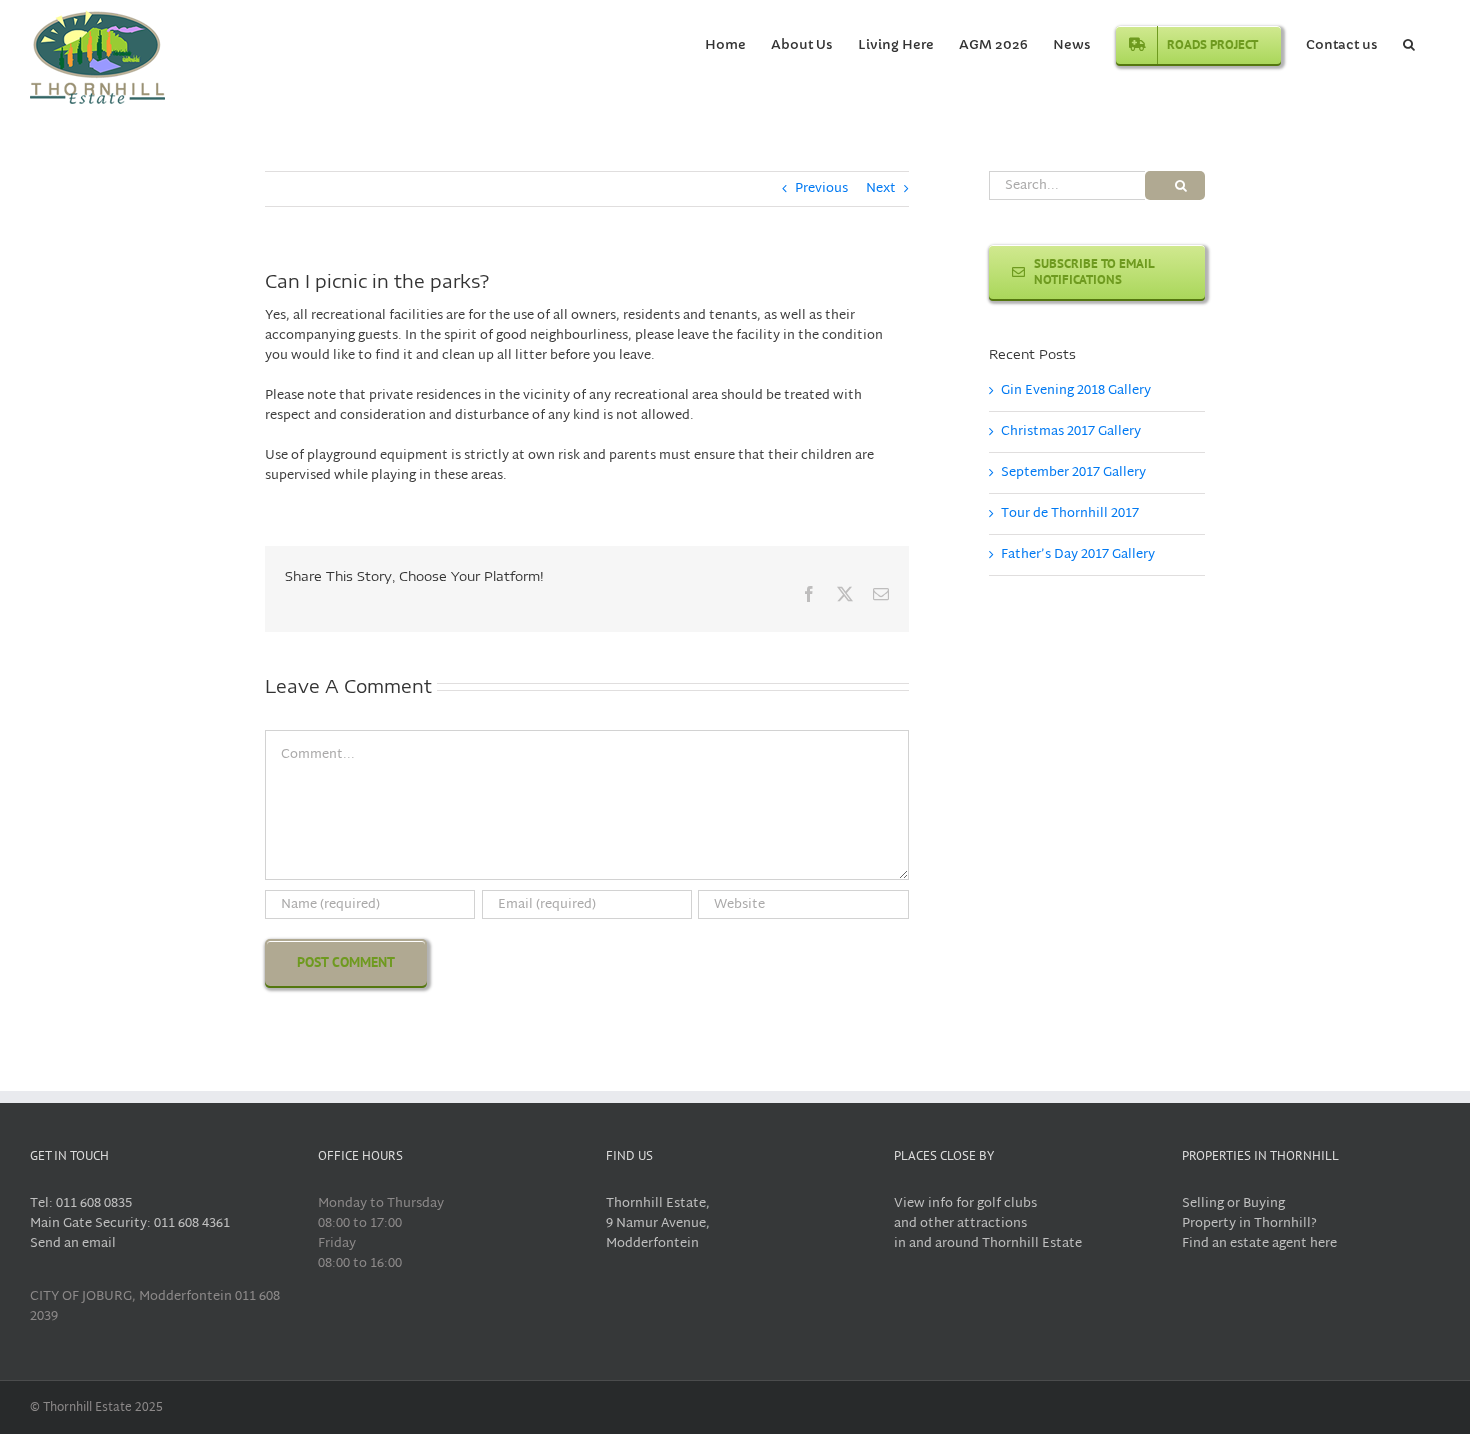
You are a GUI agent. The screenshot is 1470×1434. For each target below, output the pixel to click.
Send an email (73, 1244)
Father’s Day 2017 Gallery (1078, 555)
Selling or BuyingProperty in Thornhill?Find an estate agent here (1259, 1224)
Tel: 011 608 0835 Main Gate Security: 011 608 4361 (130, 1214)
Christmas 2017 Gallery (1071, 432)
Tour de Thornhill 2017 (1070, 514)
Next (881, 189)
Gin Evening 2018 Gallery (1076, 391)
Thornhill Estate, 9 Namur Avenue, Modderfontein (658, 1224)
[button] (1409, 43)
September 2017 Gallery (1073, 473)
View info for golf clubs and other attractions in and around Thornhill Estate (988, 1224)
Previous (821, 189)
